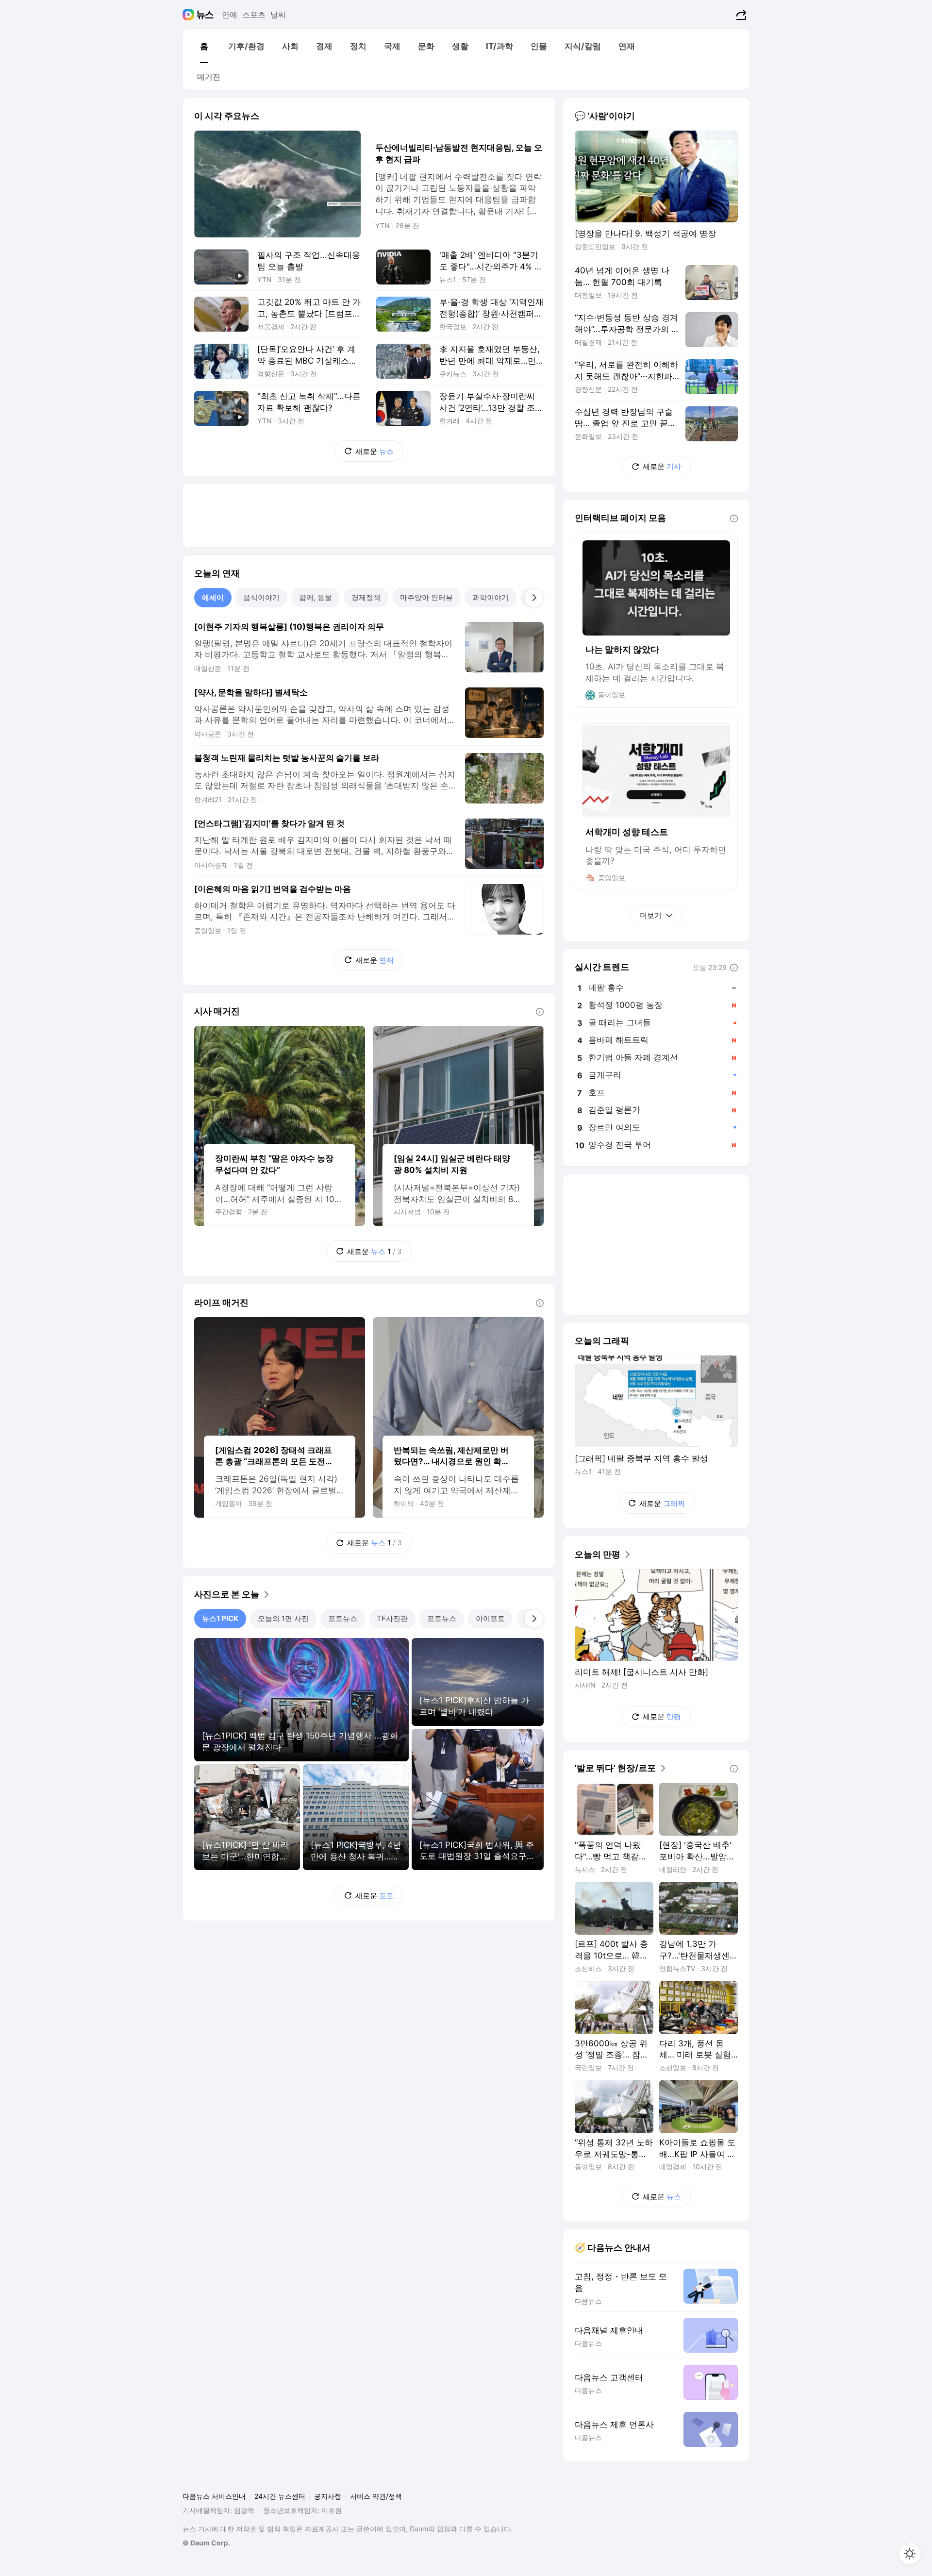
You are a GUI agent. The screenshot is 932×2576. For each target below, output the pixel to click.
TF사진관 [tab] (392, 1618)
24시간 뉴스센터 (280, 2496)
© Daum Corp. (206, 2543)
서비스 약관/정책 (376, 2496)
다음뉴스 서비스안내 (214, 2496)
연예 (230, 15)
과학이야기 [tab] (491, 597)
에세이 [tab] (213, 597)
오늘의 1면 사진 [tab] (283, 1618)
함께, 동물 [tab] (316, 597)
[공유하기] (740, 15)
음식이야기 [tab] (261, 597)
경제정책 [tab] (366, 597)
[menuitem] (204, 46)
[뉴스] (205, 15)
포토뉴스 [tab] (343, 1618)
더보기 (651, 915)
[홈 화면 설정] (910, 2554)
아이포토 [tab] (490, 1618)
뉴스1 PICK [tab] (220, 1618)
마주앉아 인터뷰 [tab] (426, 597)
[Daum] (190, 15)
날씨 (278, 15)
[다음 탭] (534, 598)
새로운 (374, 451)
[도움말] (540, 1012)
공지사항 (328, 2496)
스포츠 (254, 15)
